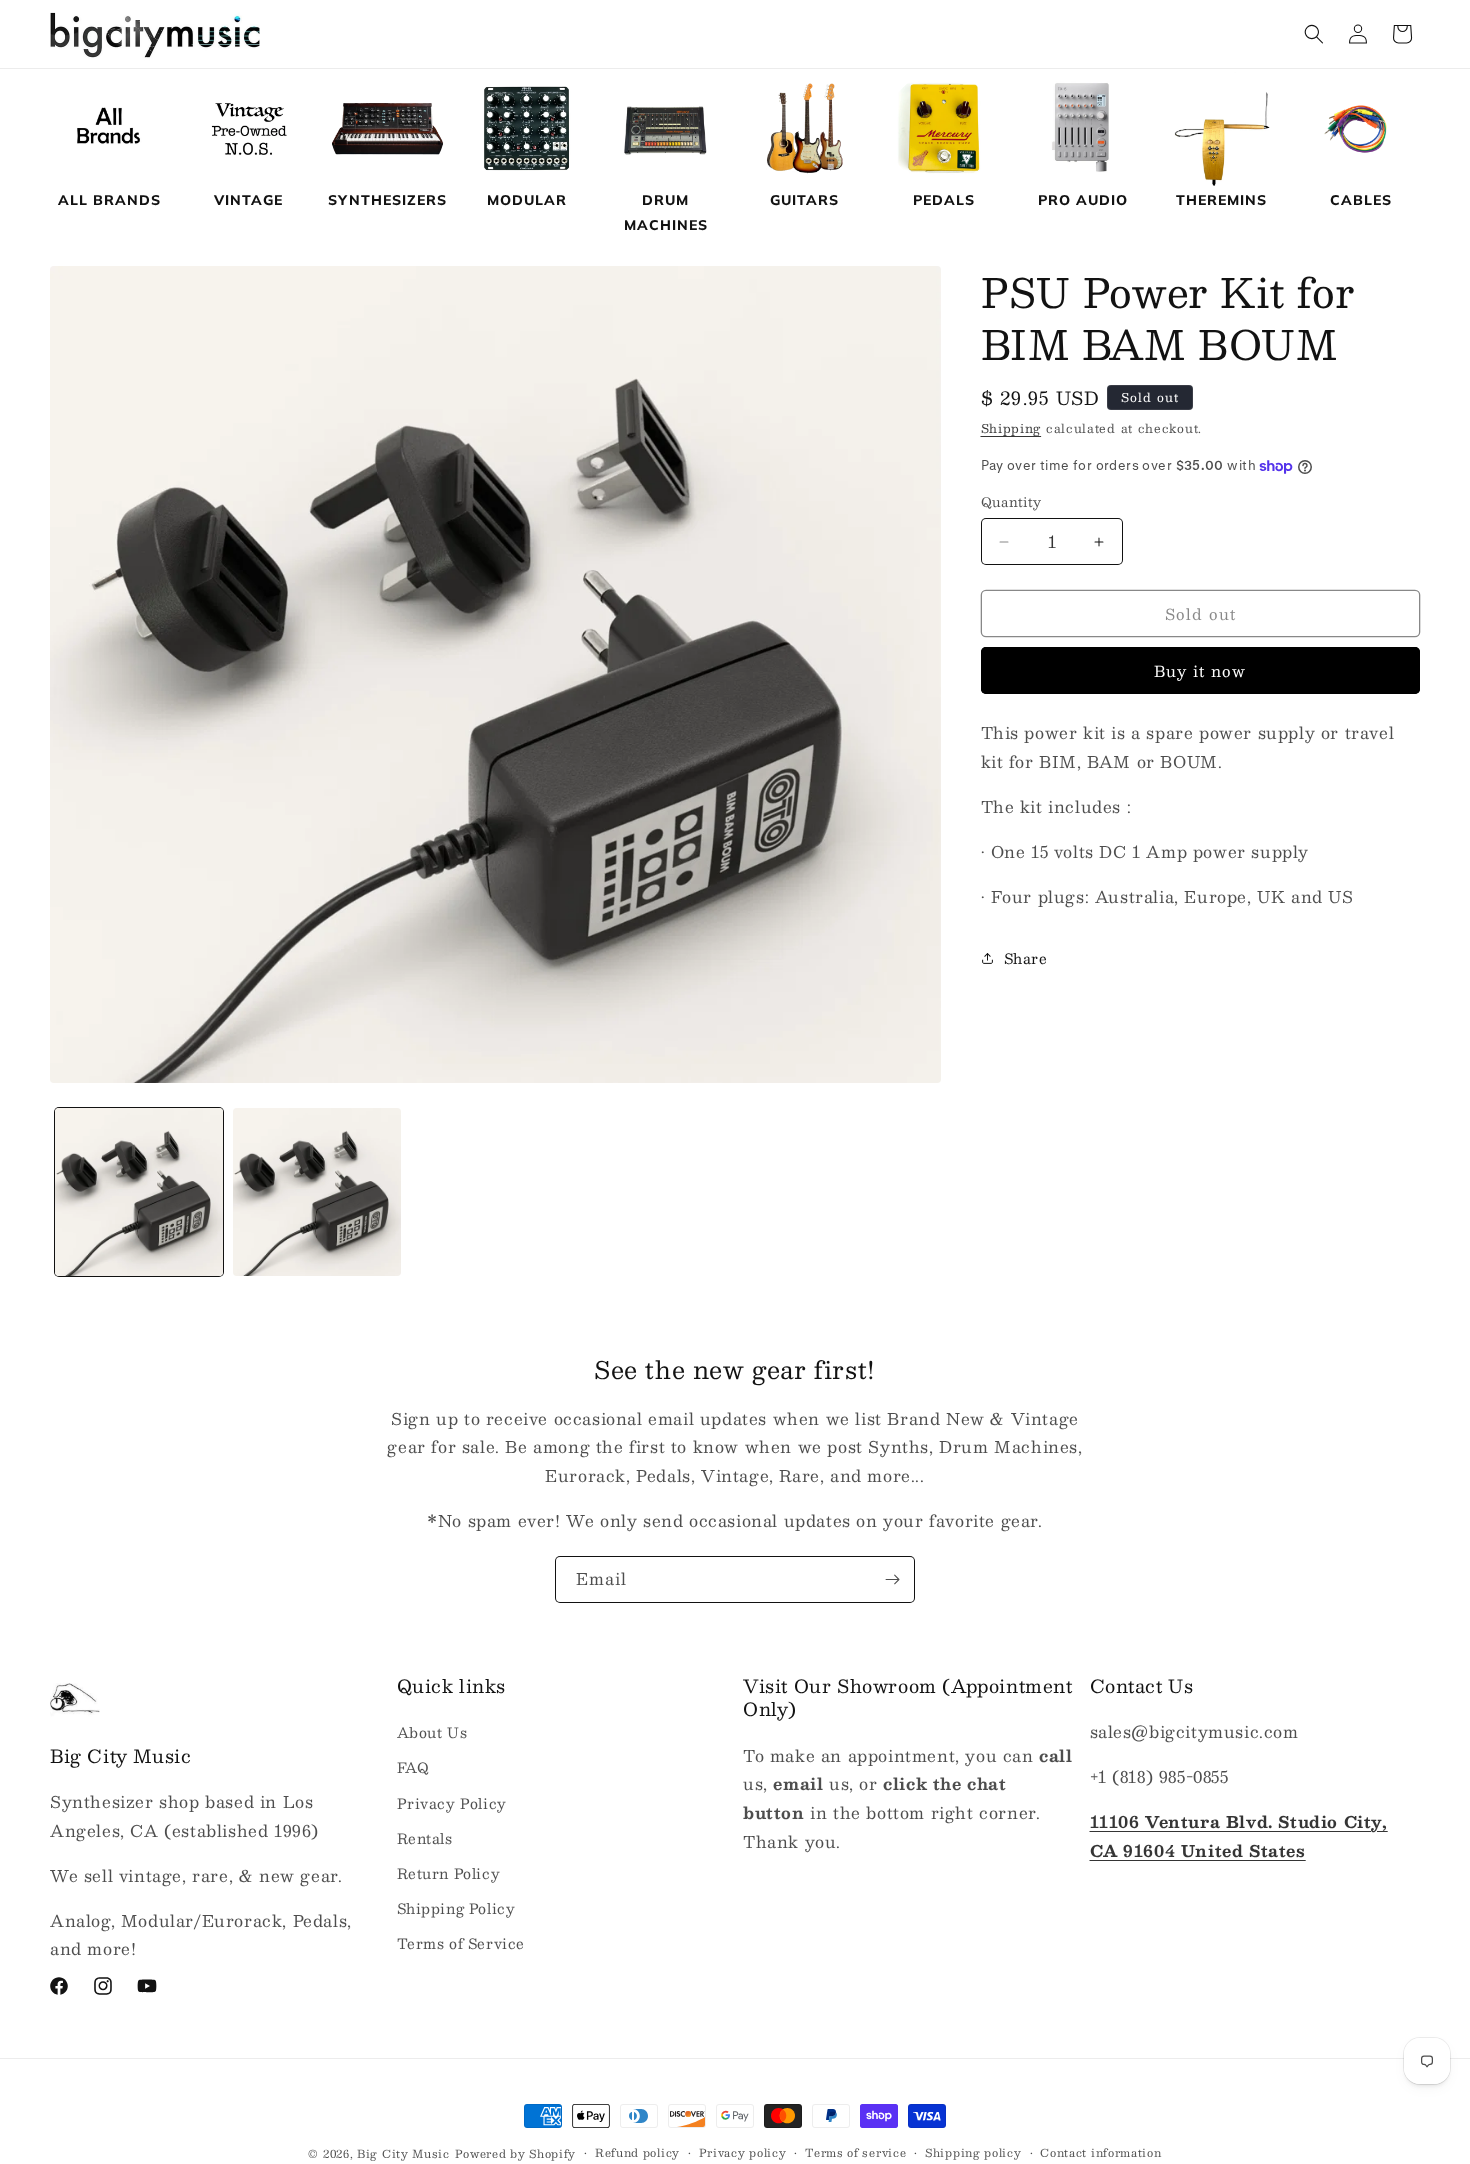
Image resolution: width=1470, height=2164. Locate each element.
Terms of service (855, 2153)
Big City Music (403, 2153)
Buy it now (1200, 670)
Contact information (1100, 2153)
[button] (1314, 34)
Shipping (1011, 428)
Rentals (425, 1838)
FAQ (413, 1768)
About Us (432, 1732)
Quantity (1011, 503)
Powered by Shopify (516, 2153)
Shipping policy (973, 2153)
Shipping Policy (456, 1908)
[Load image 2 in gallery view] (317, 1192)
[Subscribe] (892, 1579)
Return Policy (449, 1873)
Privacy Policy (452, 1803)
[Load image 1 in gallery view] (139, 1192)
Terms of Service (461, 1943)
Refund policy (637, 2153)
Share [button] (1026, 958)
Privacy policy (743, 2153)
